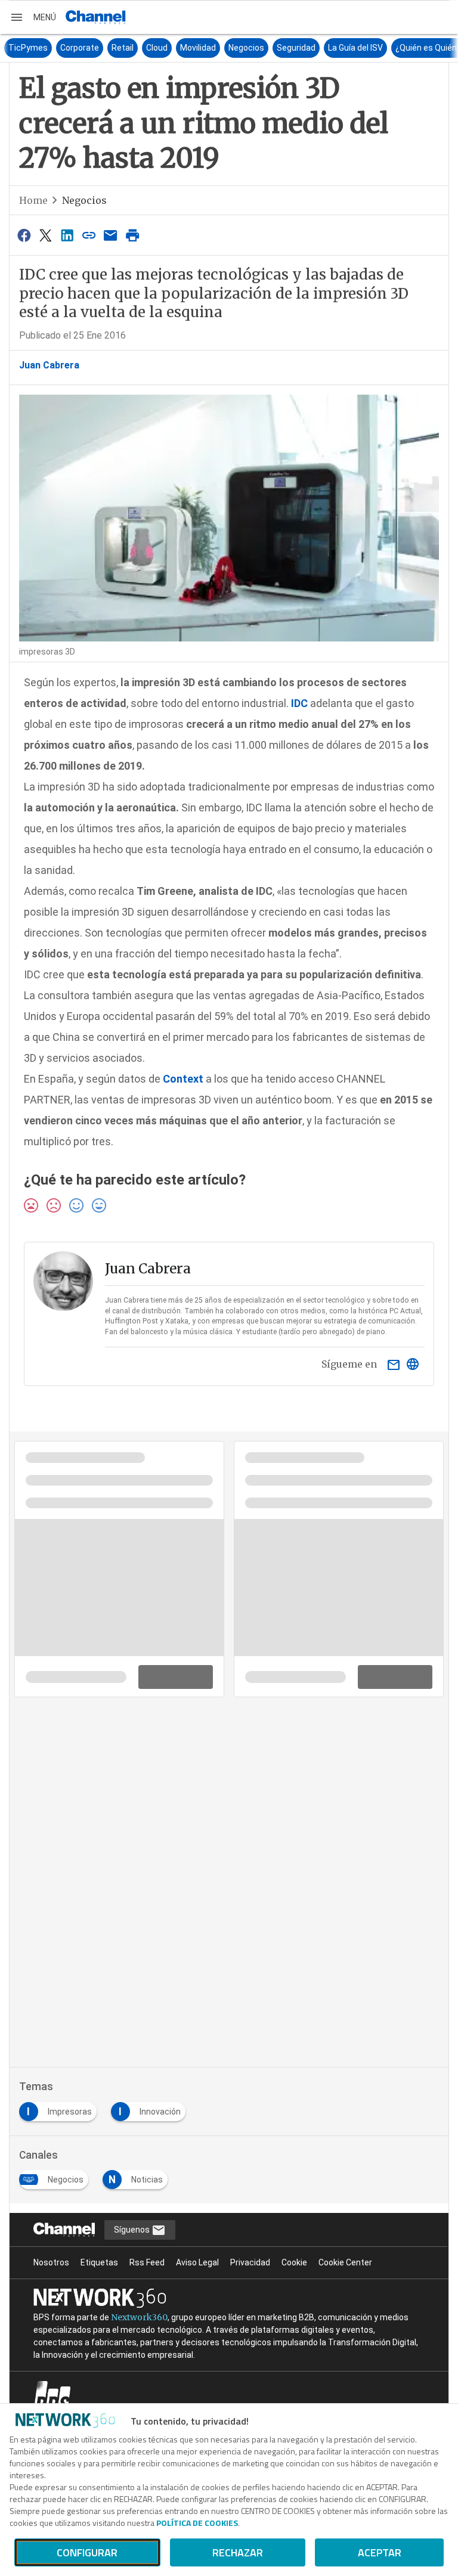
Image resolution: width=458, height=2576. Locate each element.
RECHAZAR (238, 2552)
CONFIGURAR (87, 2552)
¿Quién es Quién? (413, 48)
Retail (107, 48)
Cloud (141, 48)
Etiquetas (99, 2262)
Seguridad (281, 48)
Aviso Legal (197, 2262)
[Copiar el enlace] (89, 235)
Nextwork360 (139, 2317)
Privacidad (250, 2262)
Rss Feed (147, 2262)
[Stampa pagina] (132, 235)
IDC (299, 703)
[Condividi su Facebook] (24, 235)
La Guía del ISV (340, 48)
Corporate (64, 48)
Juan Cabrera (49, 365)
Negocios (231, 48)
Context (183, 1079)
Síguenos (133, 2230)
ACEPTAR (380, 2552)
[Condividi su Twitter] (45, 235)
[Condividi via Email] (111, 235)
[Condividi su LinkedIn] (67, 235)
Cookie (294, 2262)
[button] (33, 17)
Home (33, 200)
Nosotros (51, 2262)
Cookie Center (345, 2262)
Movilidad (182, 48)
